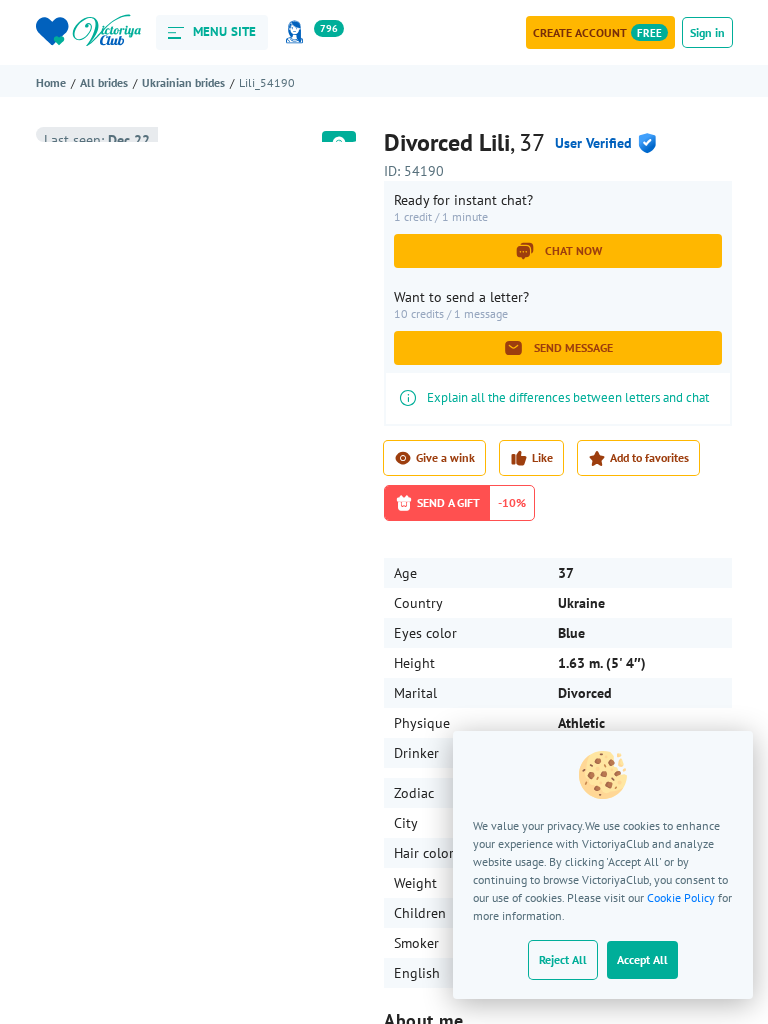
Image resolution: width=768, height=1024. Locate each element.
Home (51, 82)
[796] (298, 32)
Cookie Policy (681, 897)
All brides (104, 82)
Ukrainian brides (183, 82)
